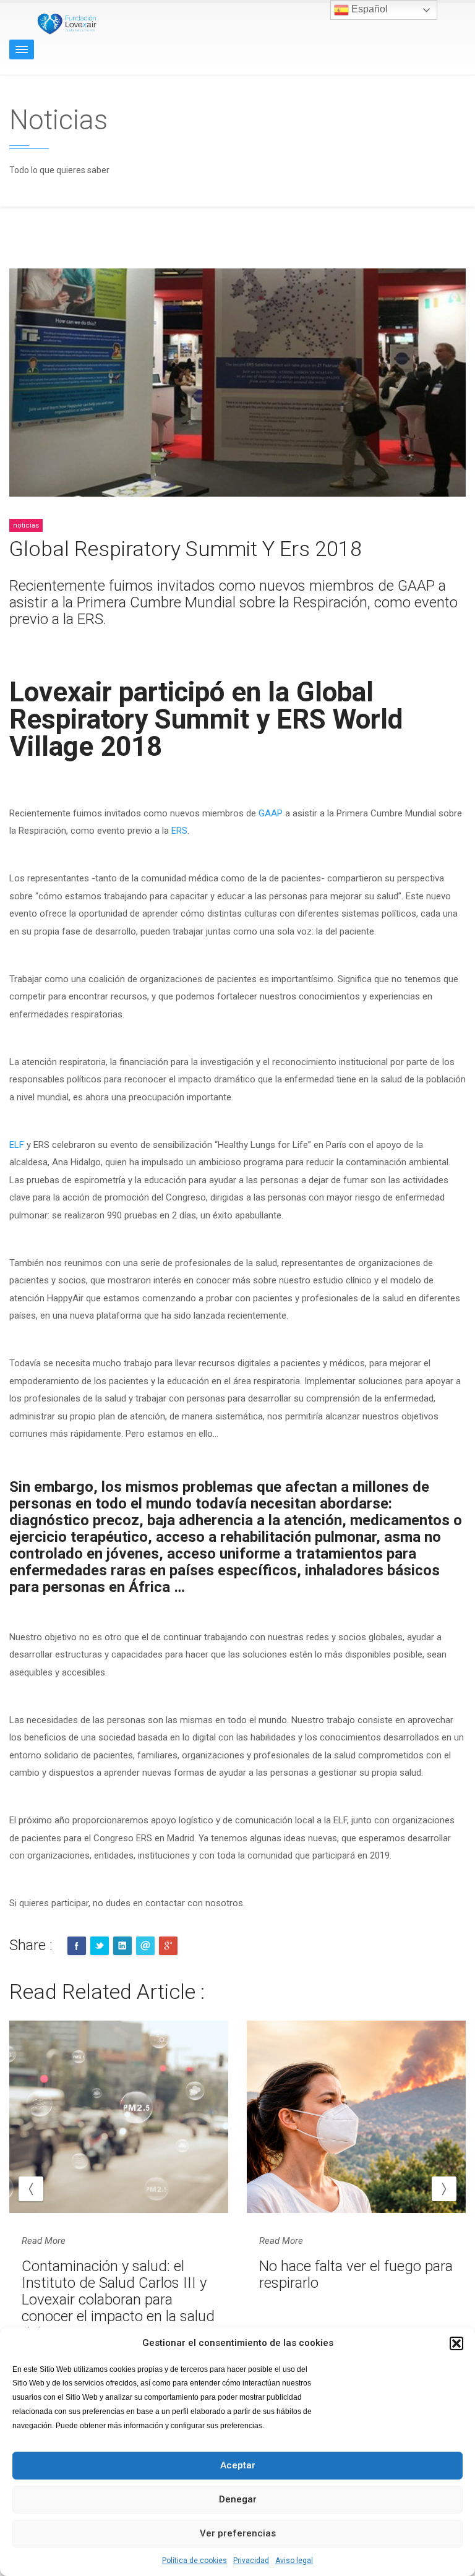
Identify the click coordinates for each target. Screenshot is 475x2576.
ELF (18, 1145)
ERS (179, 831)
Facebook (77, 1946)
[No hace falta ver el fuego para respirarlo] (119, 2117)
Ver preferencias (238, 2533)
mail (145, 1946)
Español (368, 9)
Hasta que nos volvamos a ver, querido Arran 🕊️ (344, 2274)
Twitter (100, 1946)
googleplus (168, 1946)
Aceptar (238, 2465)
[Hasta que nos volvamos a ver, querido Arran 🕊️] (356, 2117)
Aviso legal (294, 2561)
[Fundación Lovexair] (65, 24)
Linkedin (122, 1946)
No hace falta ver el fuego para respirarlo (118, 2274)
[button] (456, 2343)
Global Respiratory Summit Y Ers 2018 (186, 549)
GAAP (272, 813)
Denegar (238, 2499)
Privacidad (251, 2561)
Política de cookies (195, 2561)
